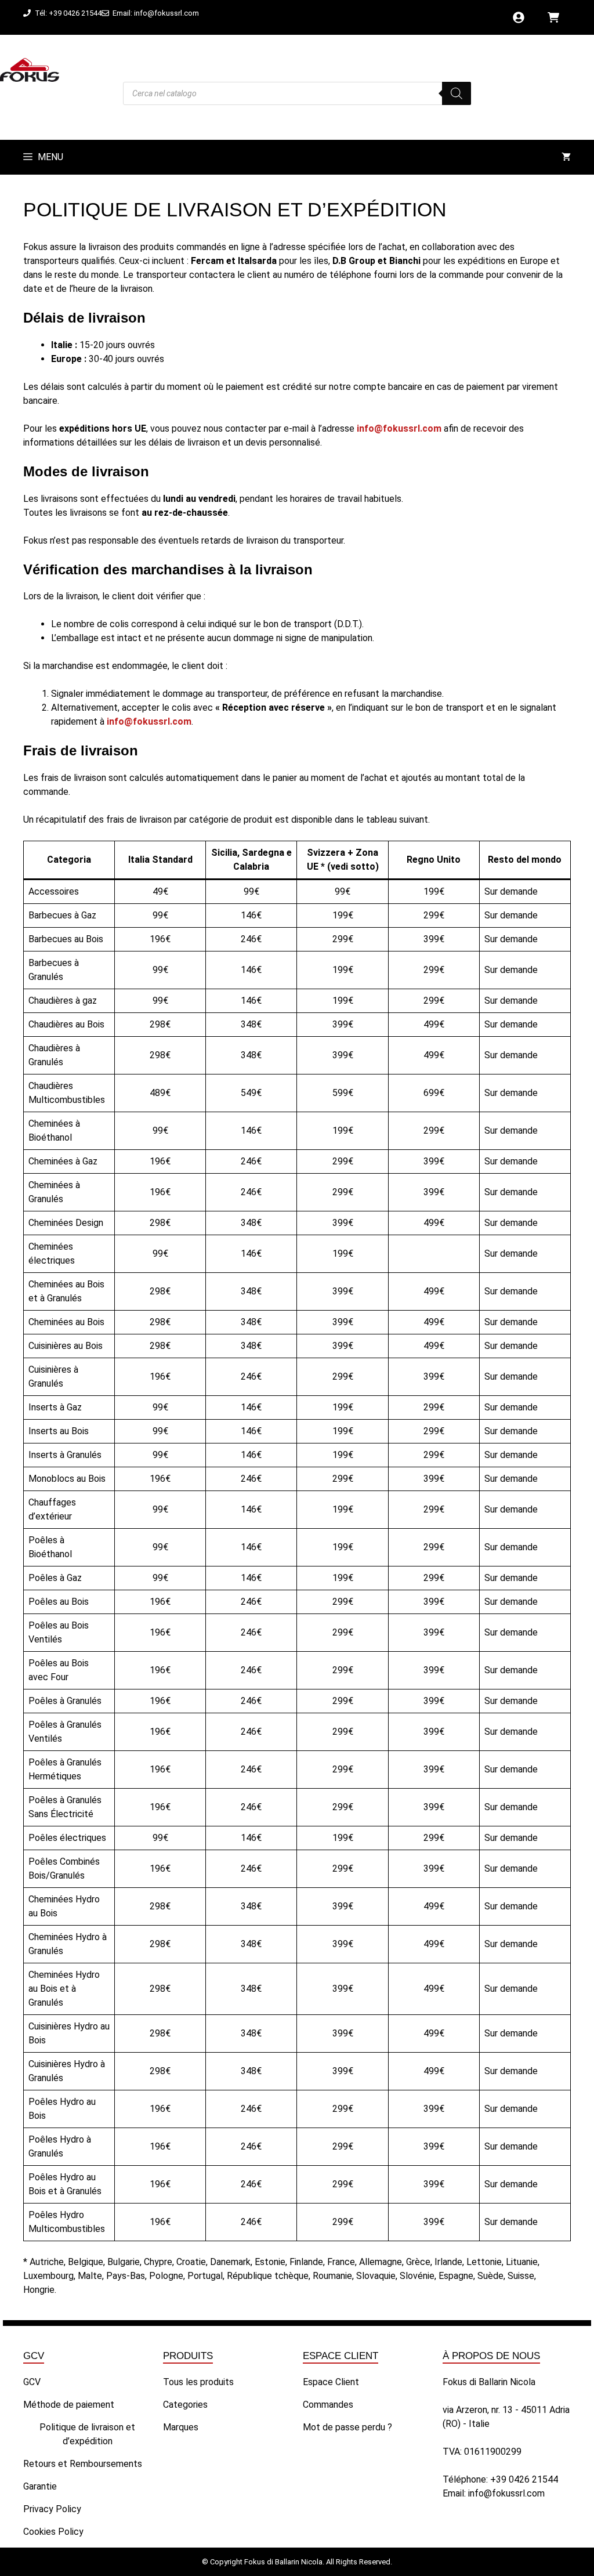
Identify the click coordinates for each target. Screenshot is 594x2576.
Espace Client (331, 2382)
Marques (181, 2427)
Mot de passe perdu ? (347, 2427)
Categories (185, 2405)
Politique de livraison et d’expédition (87, 2434)
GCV (32, 2382)
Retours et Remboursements (83, 2464)
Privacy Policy (52, 2509)
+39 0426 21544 (524, 2479)
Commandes (328, 2405)
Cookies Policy (53, 2532)
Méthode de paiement (69, 2405)
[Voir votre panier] (566, 157)
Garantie (40, 2486)
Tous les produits (198, 2382)
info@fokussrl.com (506, 2493)
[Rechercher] (457, 93)
